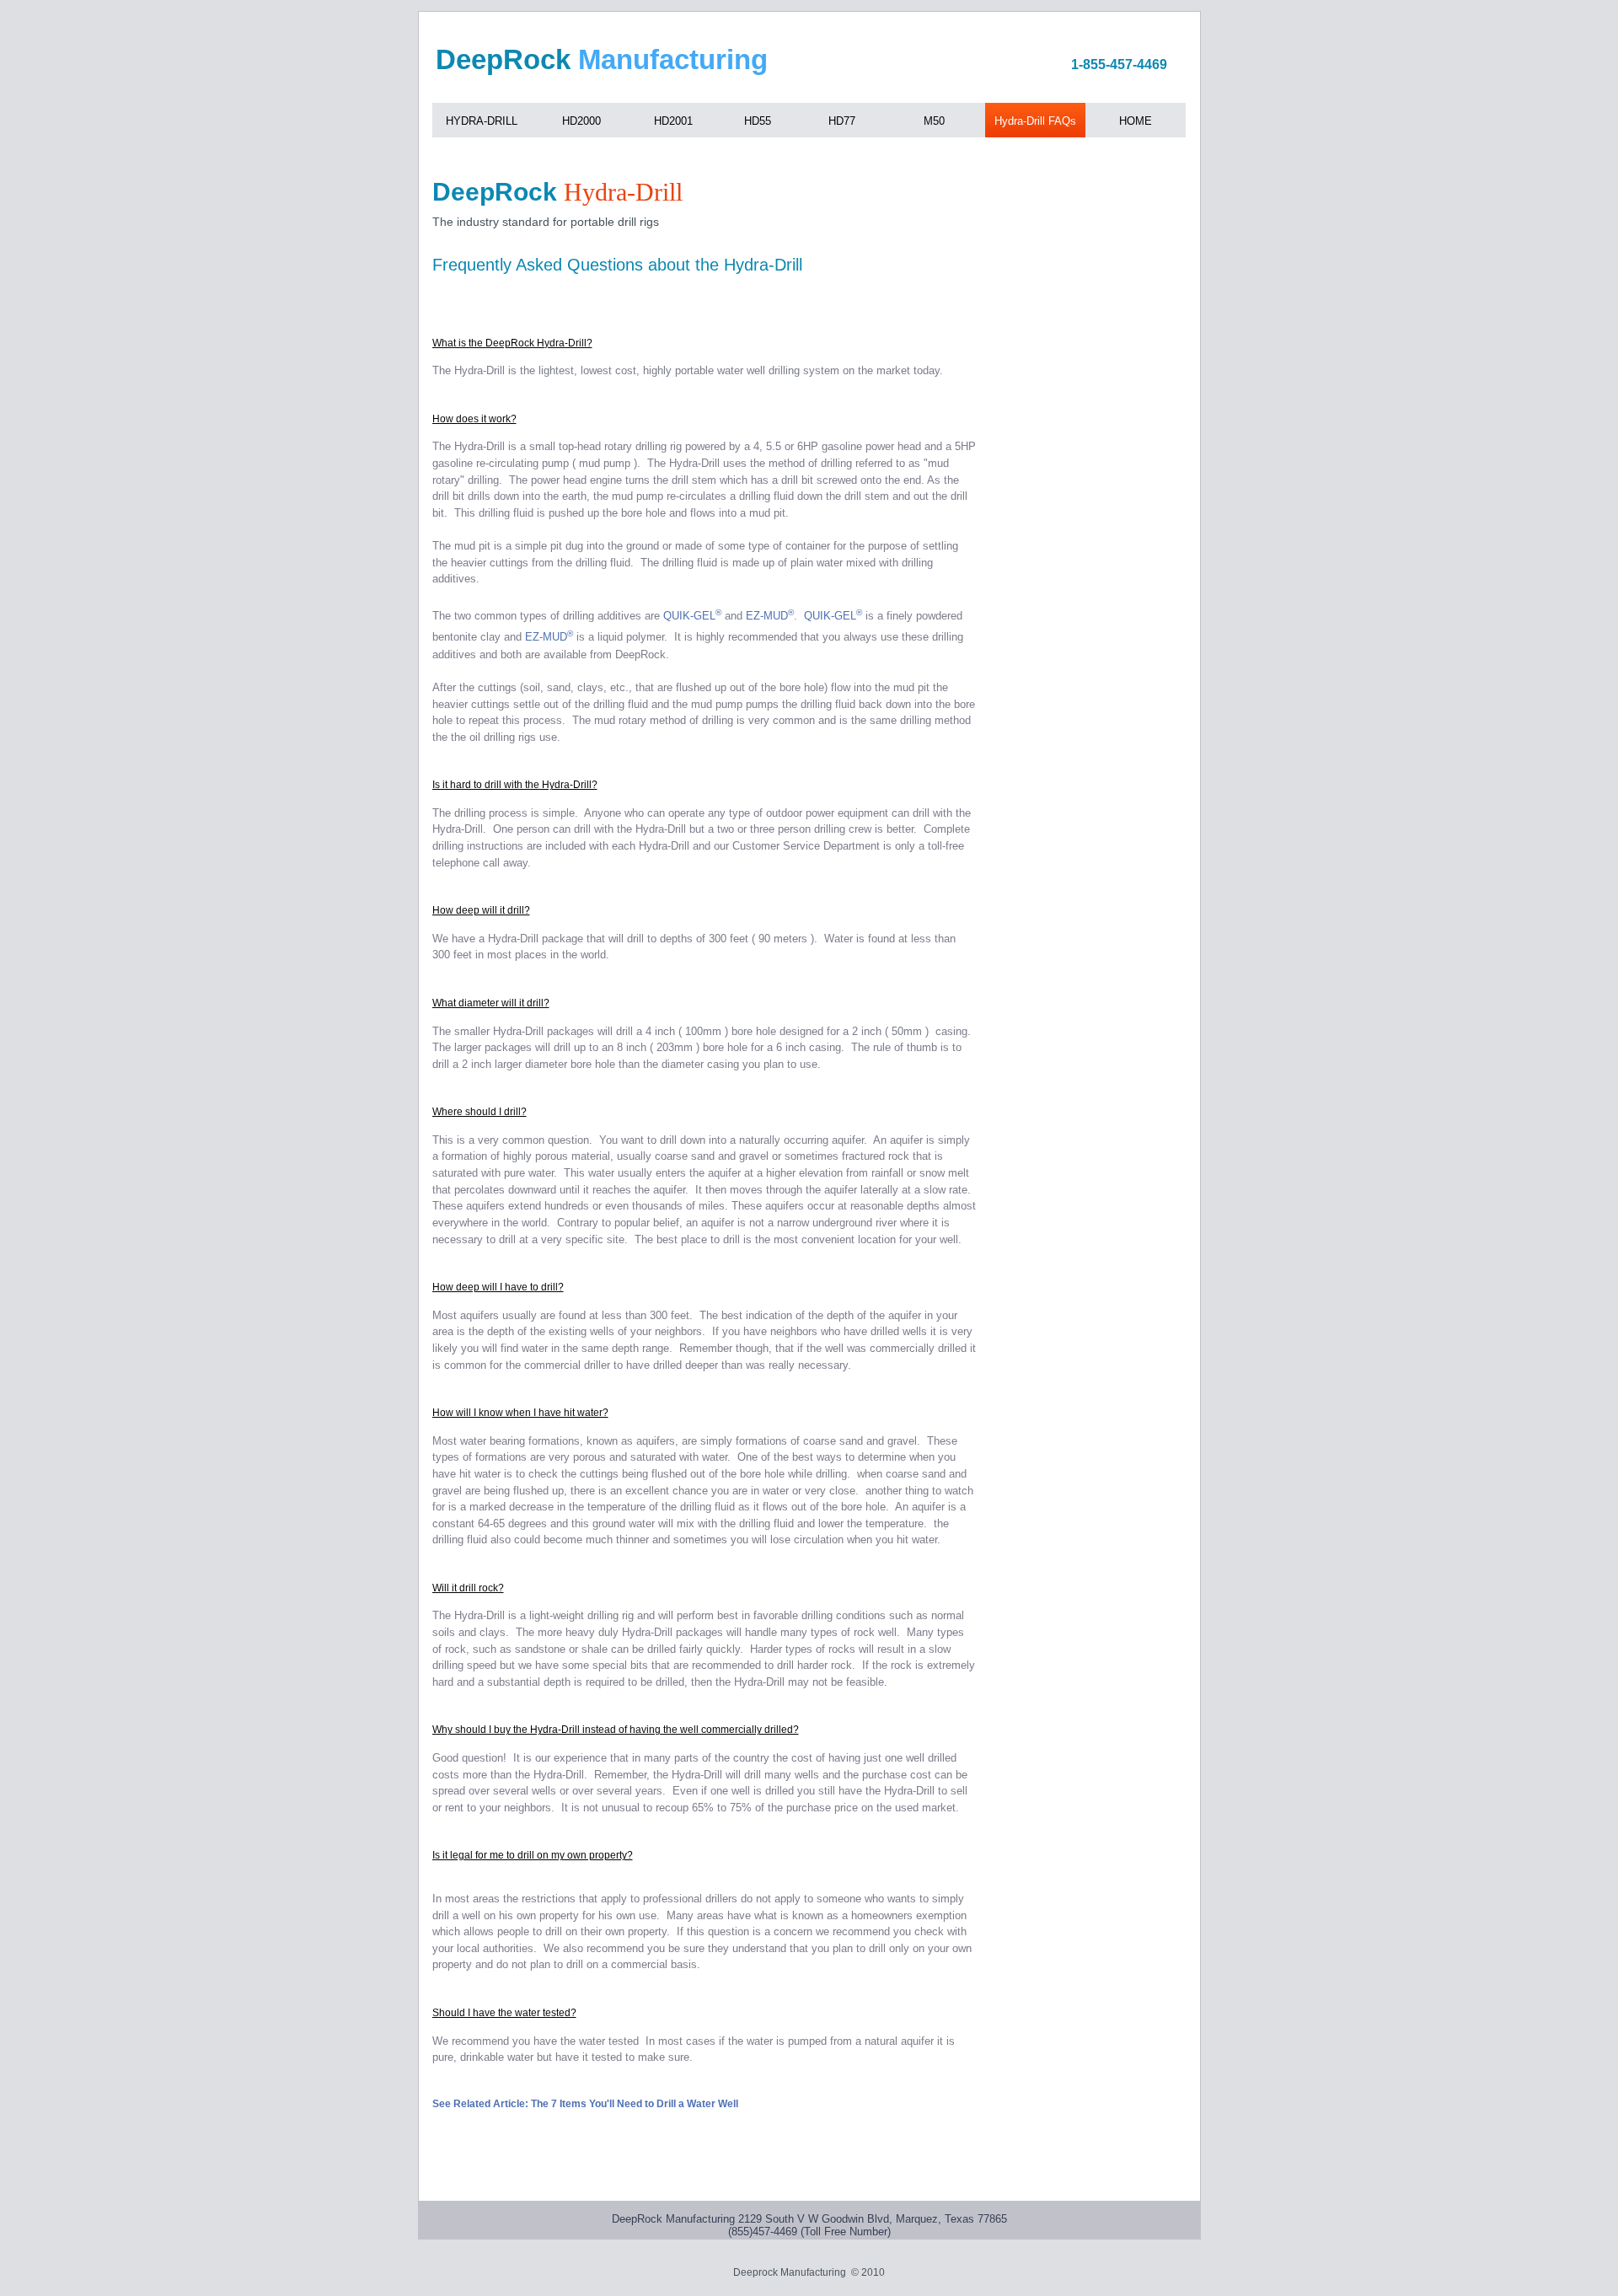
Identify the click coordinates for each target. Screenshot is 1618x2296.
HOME (1136, 121)
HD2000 (581, 121)
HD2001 (673, 121)
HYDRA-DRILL (482, 121)
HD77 (842, 121)
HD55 (758, 121)
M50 (934, 121)
